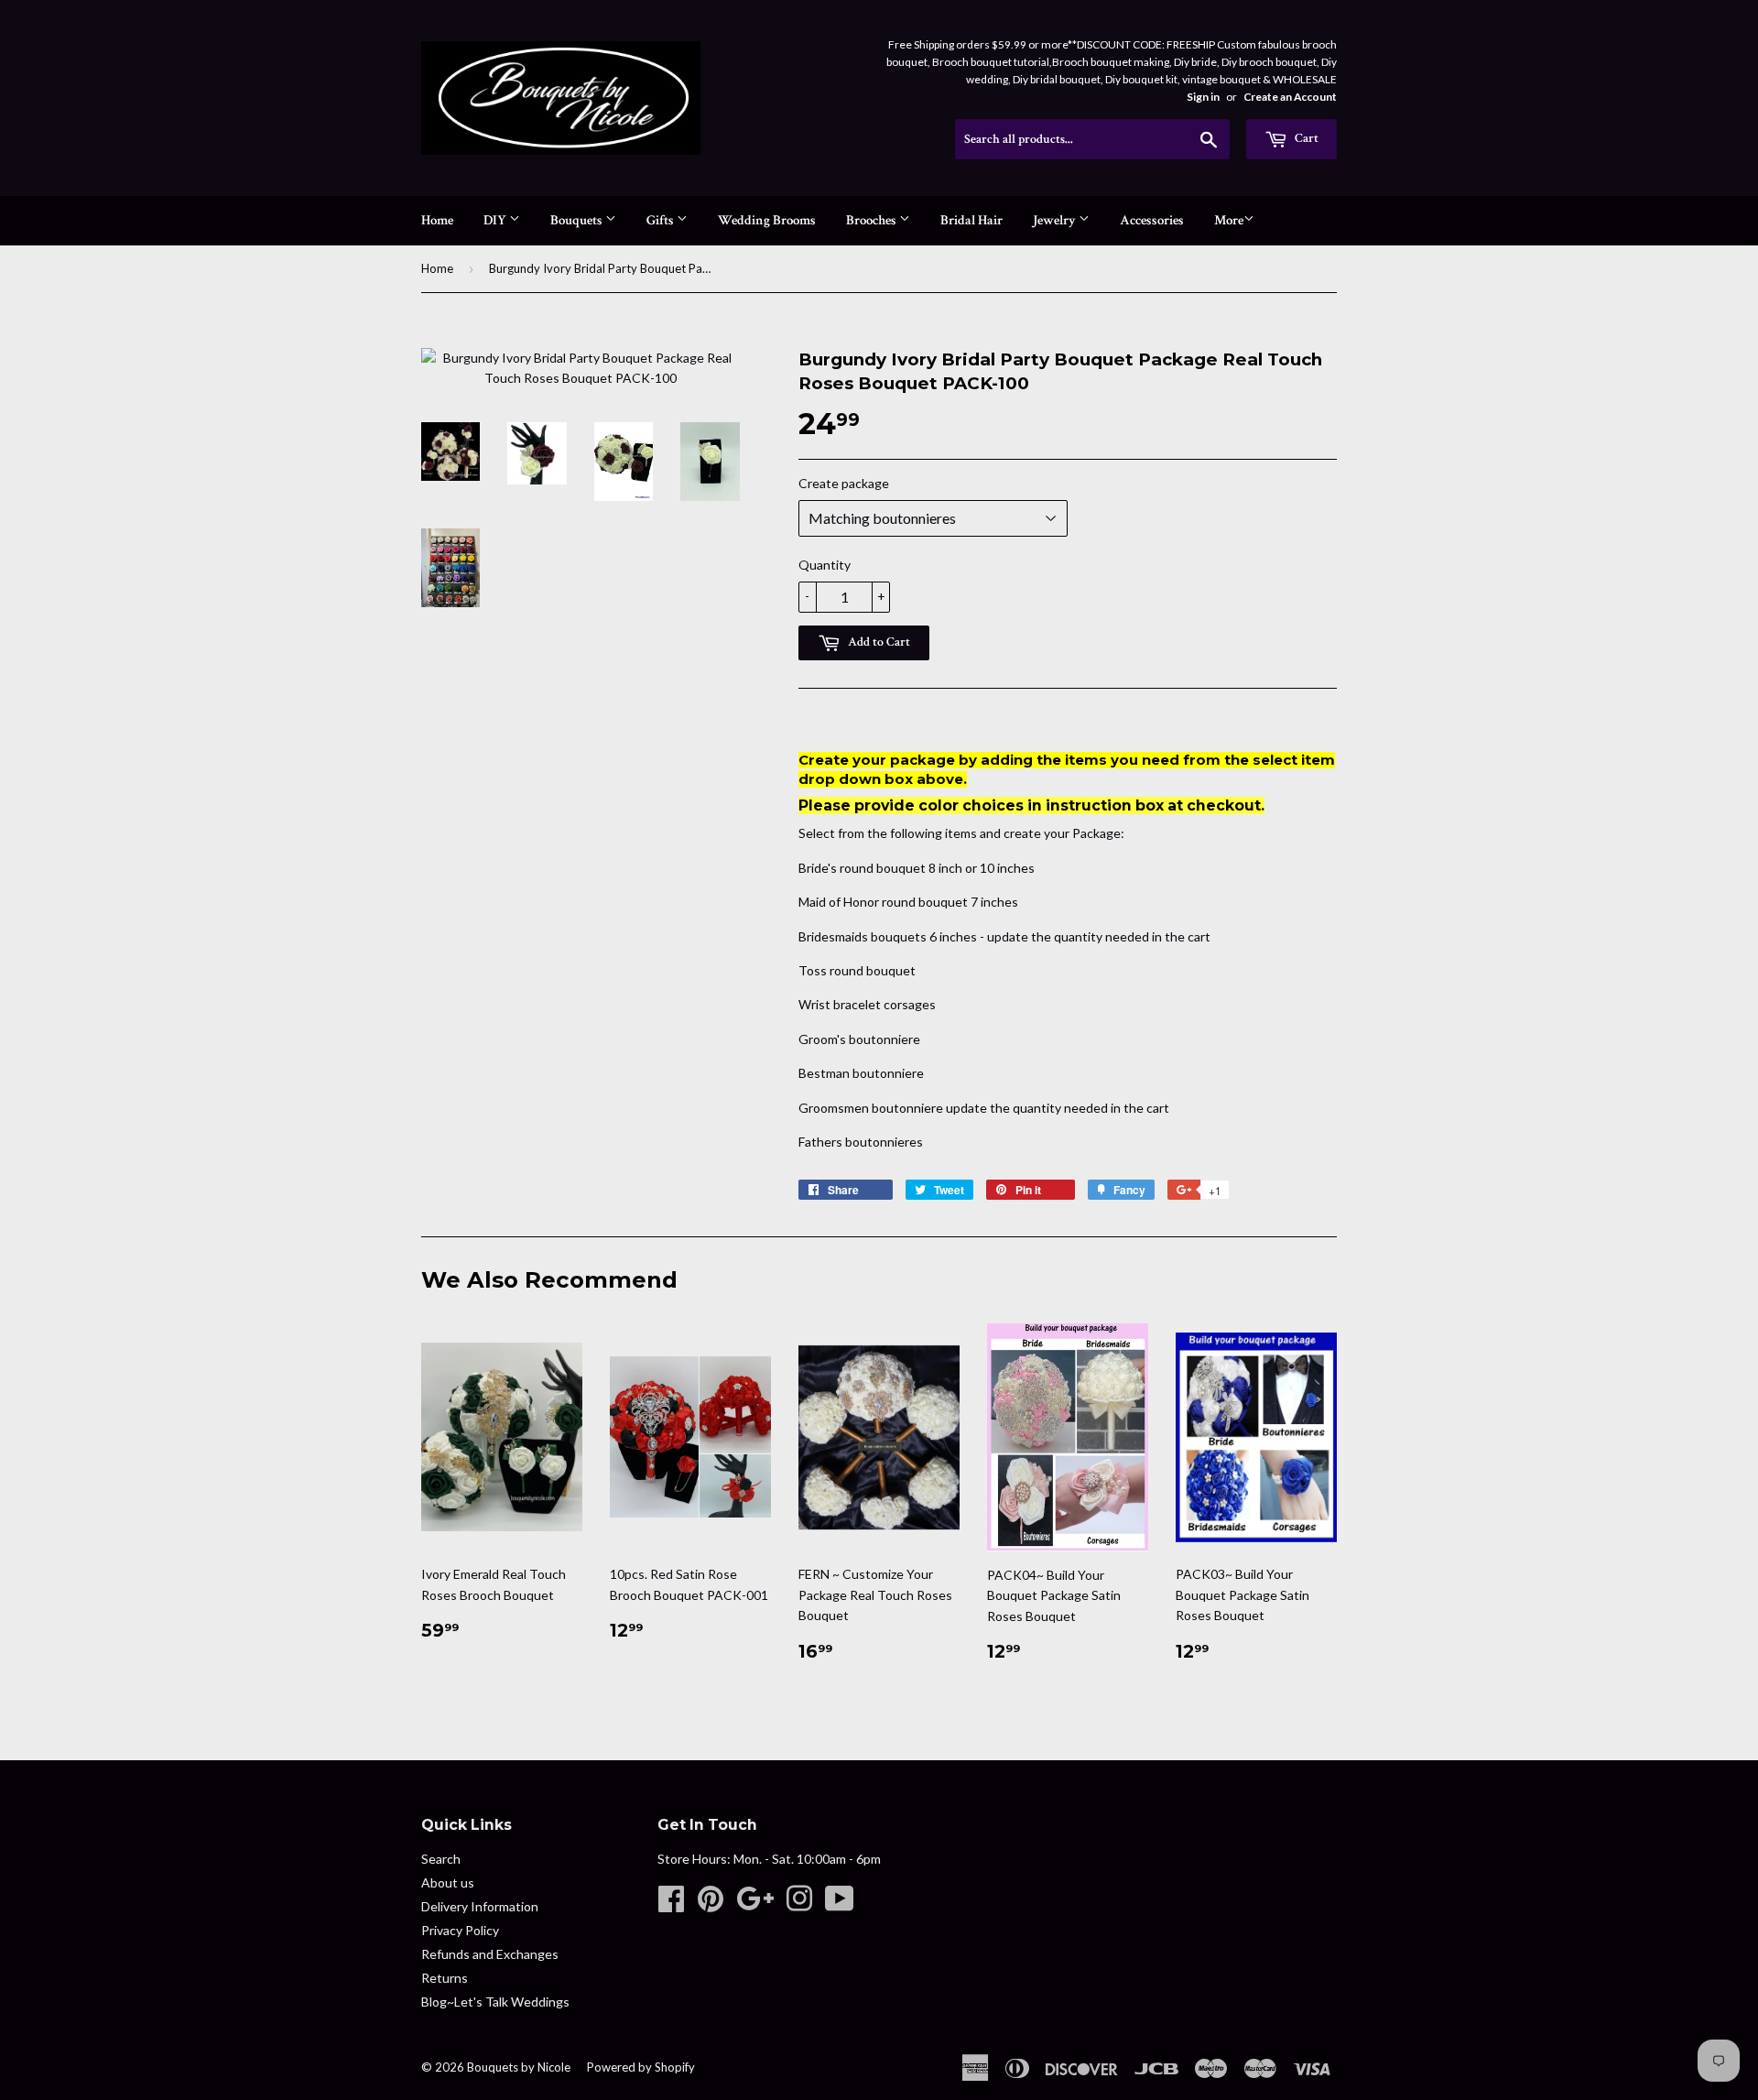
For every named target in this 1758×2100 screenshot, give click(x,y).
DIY (496, 220)
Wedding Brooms (767, 220)
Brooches (873, 220)
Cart (1305, 138)
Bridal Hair (971, 220)
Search (441, 1859)
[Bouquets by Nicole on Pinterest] (711, 1904)
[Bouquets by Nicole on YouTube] (840, 1904)
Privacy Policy (460, 1930)
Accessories (1152, 220)
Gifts (662, 220)
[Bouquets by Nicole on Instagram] (799, 1904)
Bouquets (578, 220)
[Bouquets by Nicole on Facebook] (671, 1904)
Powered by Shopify (641, 2067)
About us (448, 1882)
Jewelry (1056, 220)
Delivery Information (480, 1906)
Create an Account (1290, 97)
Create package (844, 483)
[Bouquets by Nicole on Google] (755, 1904)
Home (437, 220)
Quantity (825, 565)
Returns (445, 1978)
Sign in (1203, 97)
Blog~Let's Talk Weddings (495, 2002)
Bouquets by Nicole (519, 2067)
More (1229, 220)
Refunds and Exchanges (490, 1954)
